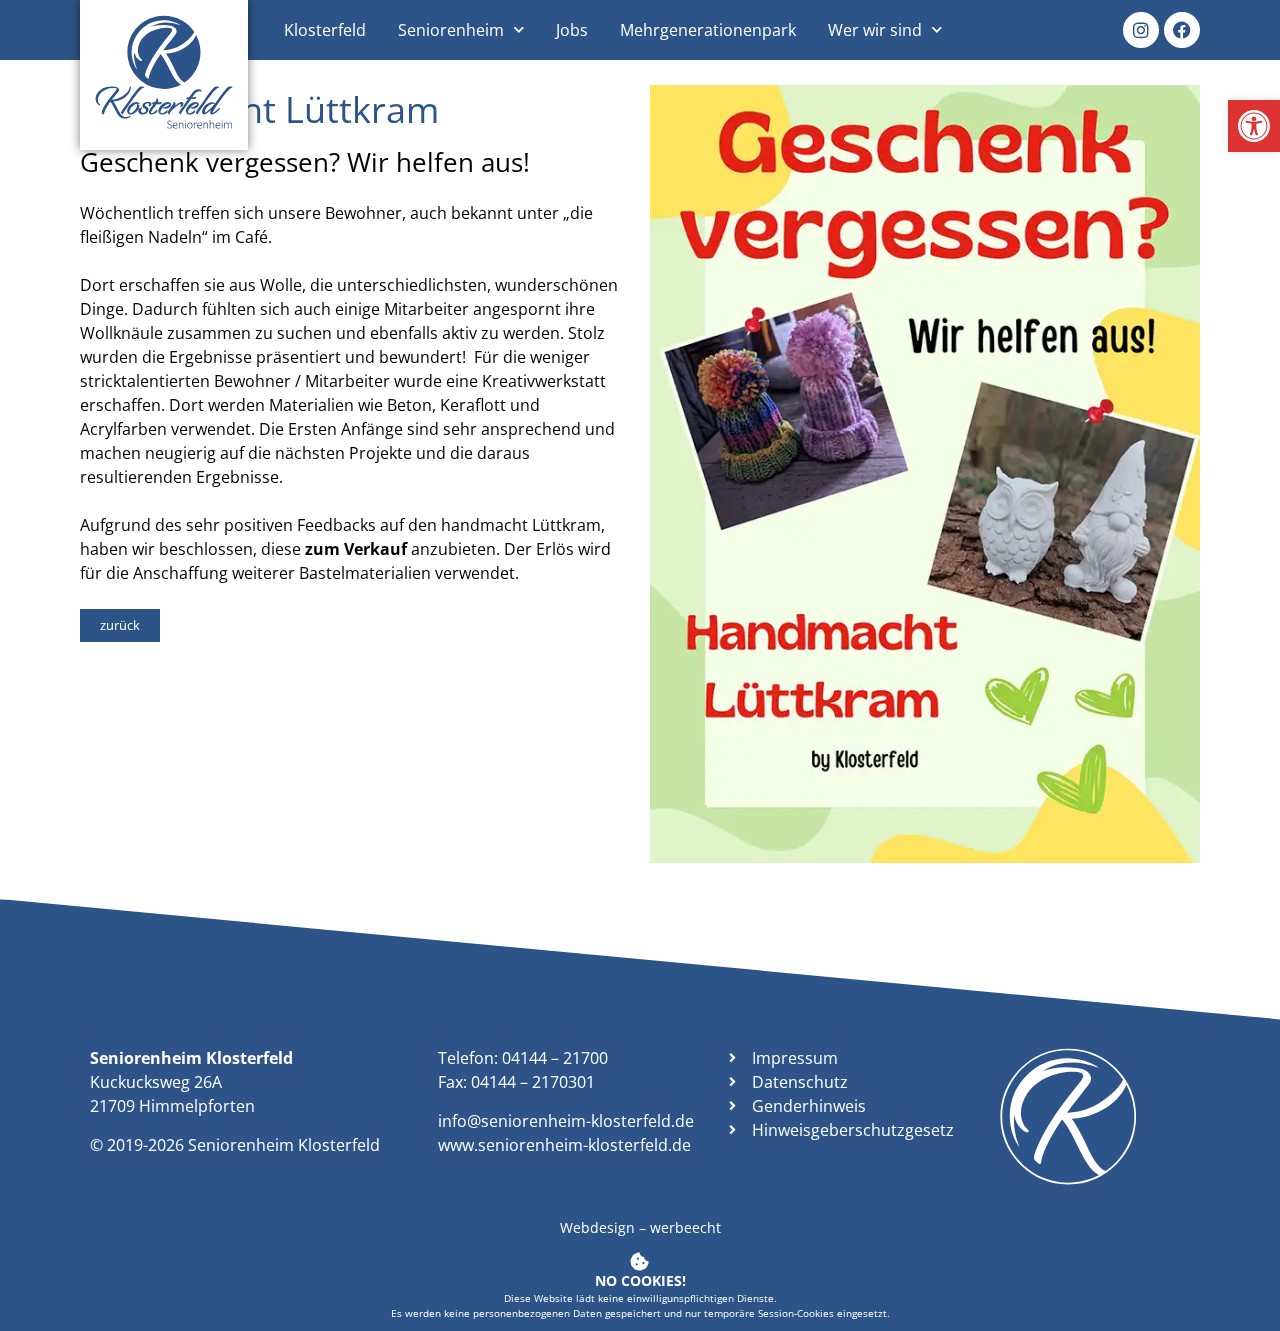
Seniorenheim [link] (451, 30)
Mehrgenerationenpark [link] (708, 30)
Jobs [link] (572, 30)
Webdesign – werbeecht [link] (640, 1227)
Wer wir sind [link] (875, 30)
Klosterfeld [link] (325, 30)
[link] (1254, 126)
